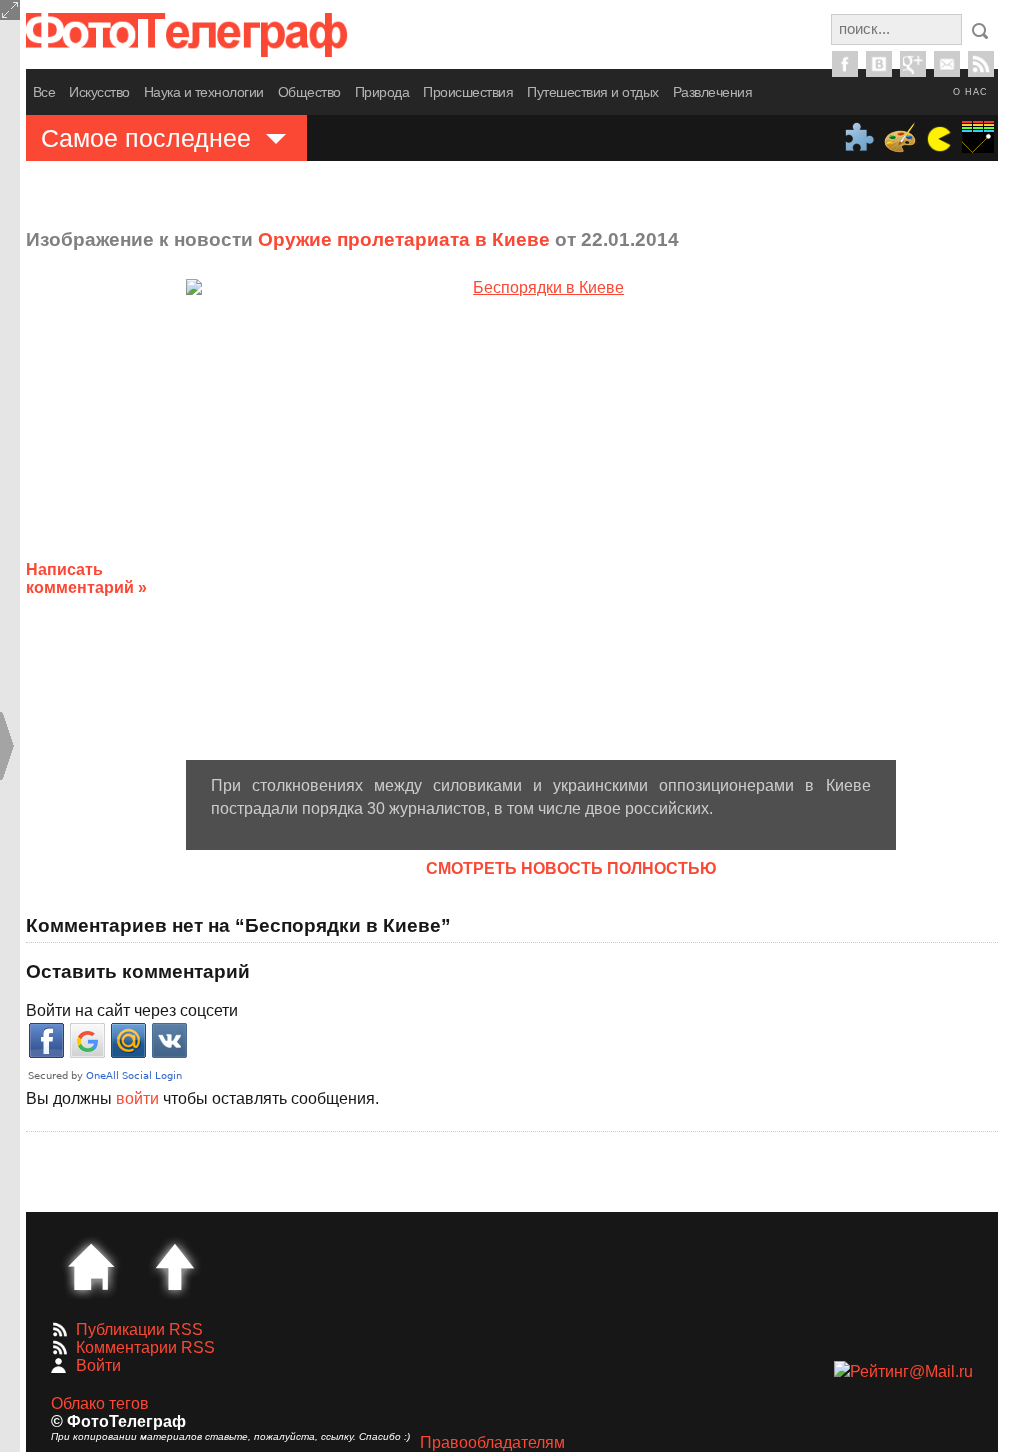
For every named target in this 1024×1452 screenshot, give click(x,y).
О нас (970, 92)
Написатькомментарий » (86, 578)
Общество (309, 92)
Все (44, 92)
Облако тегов (100, 1403)
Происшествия (468, 92)
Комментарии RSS (145, 1347)
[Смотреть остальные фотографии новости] (541, 519)
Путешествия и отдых (593, 92)
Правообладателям (492, 1442)
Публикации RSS (139, 1329)
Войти (98, 1365)
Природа (382, 92)
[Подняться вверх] (175, 1267)
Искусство (99, 92)
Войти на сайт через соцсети (132, 1010)
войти (137, 1098)
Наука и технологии (204, 92)
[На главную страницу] (91, 1267)
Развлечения (713, 92)
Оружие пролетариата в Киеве (404, 239)
